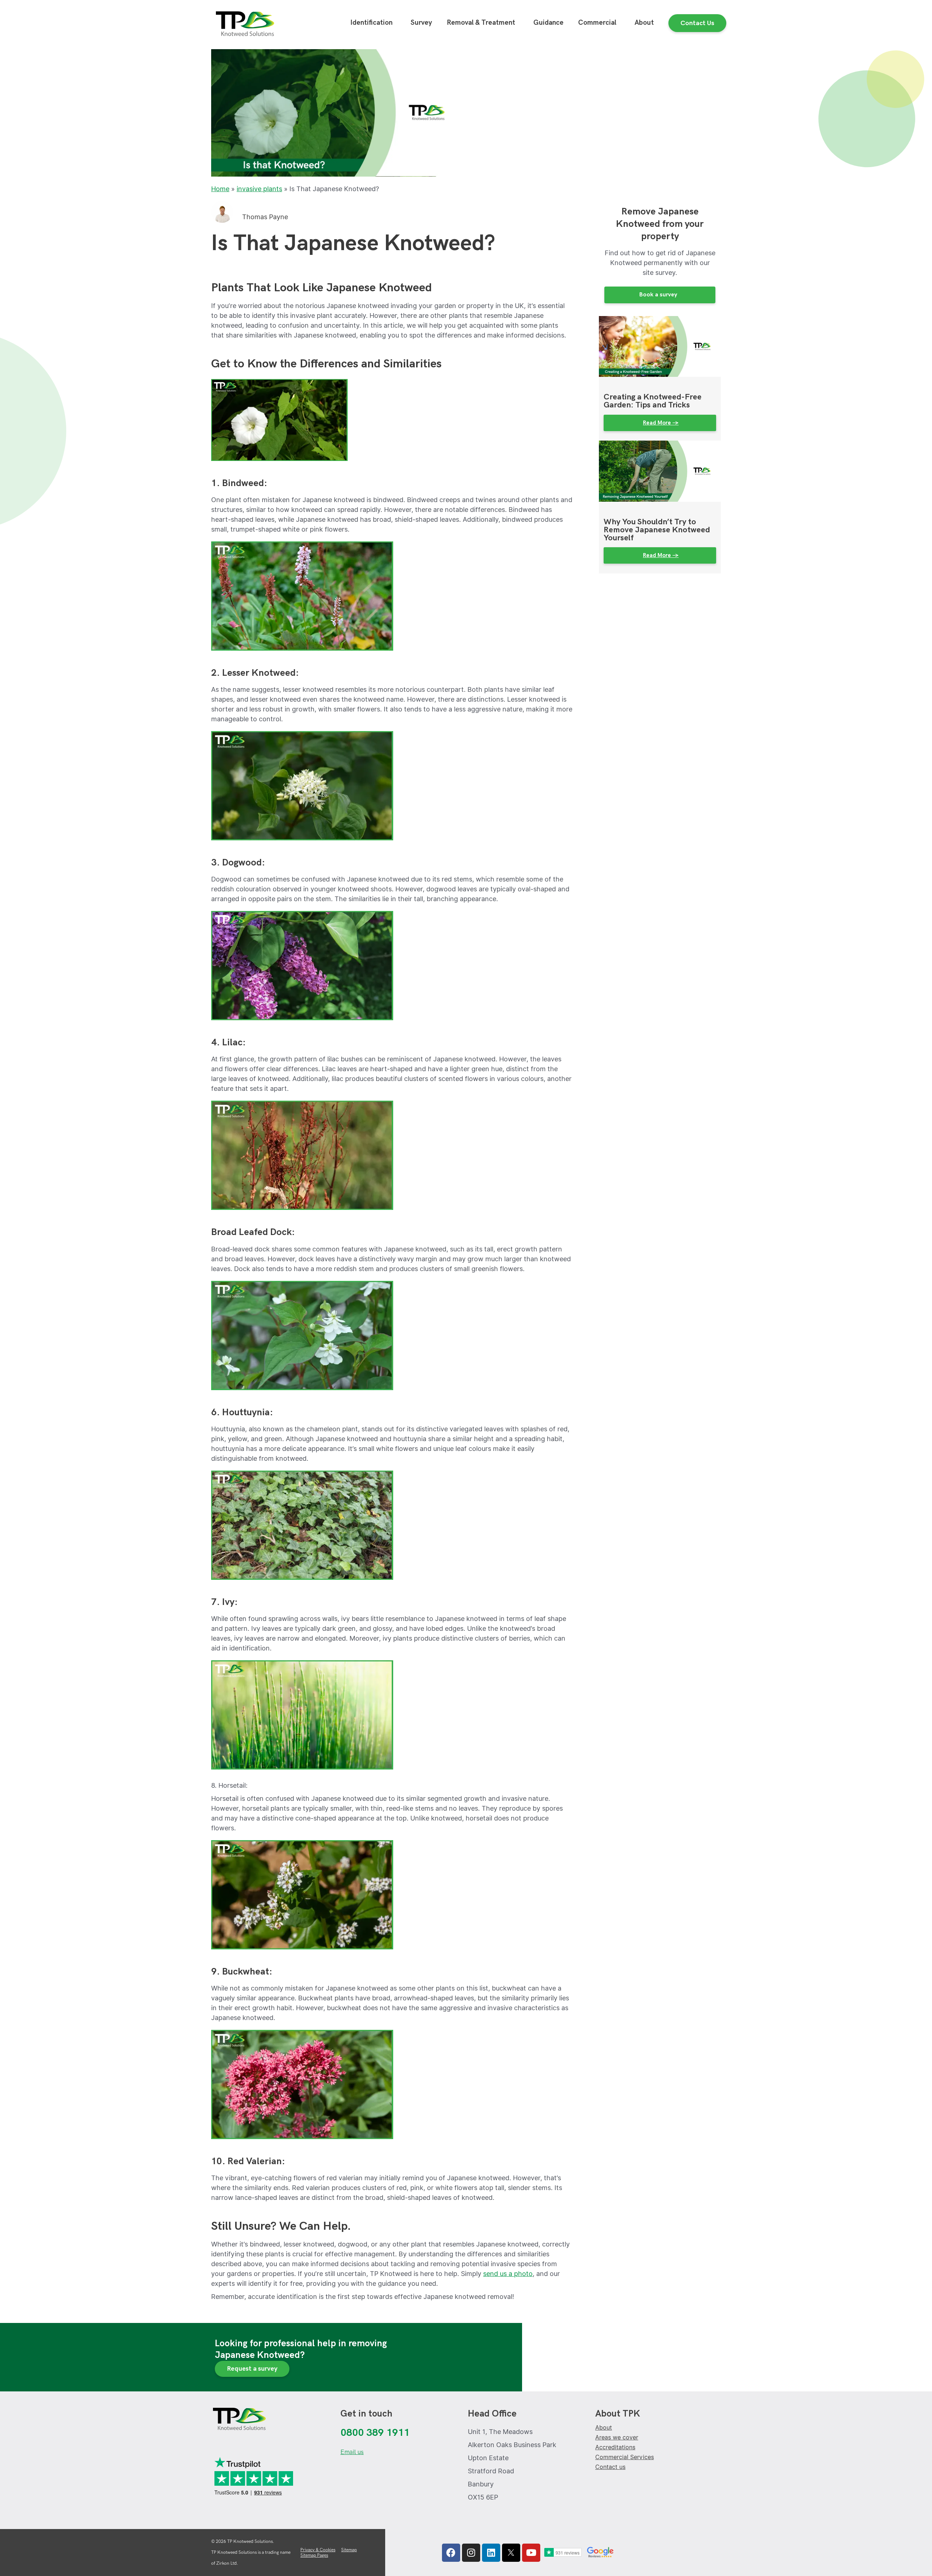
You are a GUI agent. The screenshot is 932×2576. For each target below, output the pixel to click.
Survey (421, 23)
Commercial (597, 23)
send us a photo (508, 2274)
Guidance (548, 23)
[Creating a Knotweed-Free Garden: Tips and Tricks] (660, 346)
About (644, 23)
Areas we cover (617, 2437)
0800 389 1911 (375, 2433)
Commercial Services (625, 2457)
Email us (352, 2452)
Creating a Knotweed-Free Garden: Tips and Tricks (653, 401)
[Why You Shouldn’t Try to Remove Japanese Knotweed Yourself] (660, 471)
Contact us (610, 2467)
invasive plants (259, 189)
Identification (371, 23)
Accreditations (615, 2447)
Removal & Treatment (481, 23)
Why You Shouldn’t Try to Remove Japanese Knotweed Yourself (657, 530)
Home (220, 189)
